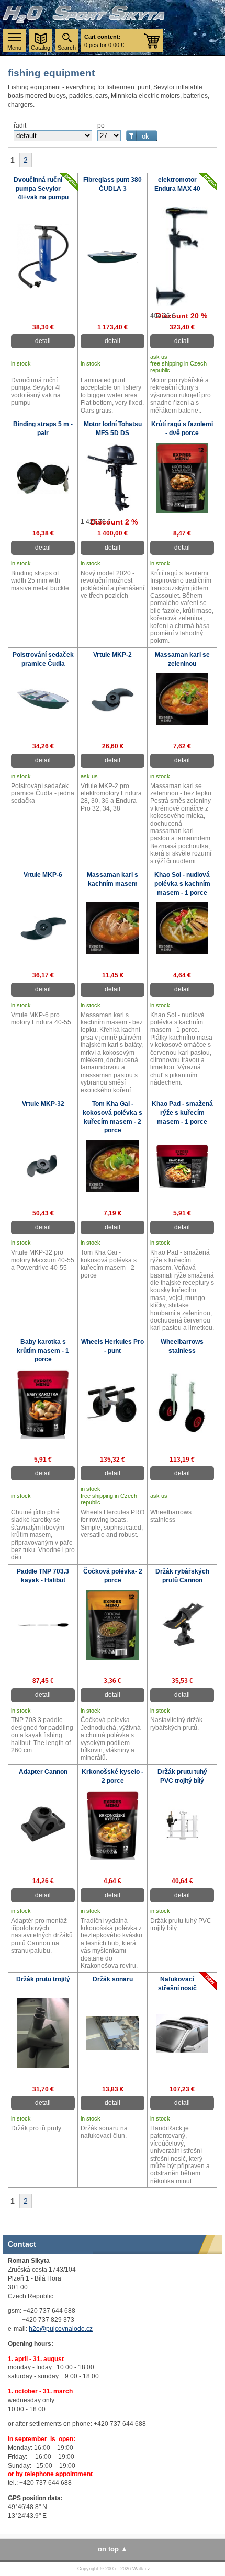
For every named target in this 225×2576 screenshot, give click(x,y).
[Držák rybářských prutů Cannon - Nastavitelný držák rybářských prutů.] (182, 1649)
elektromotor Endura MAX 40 (177, 184)
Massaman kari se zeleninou (182, 659)
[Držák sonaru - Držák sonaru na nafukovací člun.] (113, 2048)
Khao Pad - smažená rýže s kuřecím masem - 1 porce (182, 1113)
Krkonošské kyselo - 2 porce (113, 1776)
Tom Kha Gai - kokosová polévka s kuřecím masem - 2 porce (113, 1117)
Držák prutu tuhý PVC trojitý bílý (182, 1776)
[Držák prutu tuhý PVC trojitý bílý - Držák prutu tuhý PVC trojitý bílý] (182, 1843)
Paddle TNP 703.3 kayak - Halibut (43, 1576)
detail (43, 341)
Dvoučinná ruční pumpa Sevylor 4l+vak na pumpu (41, 189)
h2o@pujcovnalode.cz (61, 2329)
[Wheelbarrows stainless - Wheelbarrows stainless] (182, 1433)
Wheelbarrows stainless (182, 1346)
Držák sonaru (113, 1979)
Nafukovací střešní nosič (177, 1984)
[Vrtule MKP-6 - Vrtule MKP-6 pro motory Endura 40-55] (43, 939)
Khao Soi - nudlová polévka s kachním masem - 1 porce (182, 884)
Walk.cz (141, 2569)
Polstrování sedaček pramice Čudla (43, 659)
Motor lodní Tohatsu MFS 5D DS (113, 429)
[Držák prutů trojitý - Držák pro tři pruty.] (43, 2066)
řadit (20, 126)
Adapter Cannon (43, 1772)
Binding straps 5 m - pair (43, 429)
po (101, 126)
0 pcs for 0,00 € (104, 41)
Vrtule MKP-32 (43, 1104)
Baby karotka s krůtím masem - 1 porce (43, 1351)
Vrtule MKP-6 (43, 875)
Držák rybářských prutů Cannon (182, 1576)
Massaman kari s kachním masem (113, 879)
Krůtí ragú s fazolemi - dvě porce (182, 429)
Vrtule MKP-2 (113, 655)
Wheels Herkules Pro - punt (113, 1346)
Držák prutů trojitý (43, 1979)
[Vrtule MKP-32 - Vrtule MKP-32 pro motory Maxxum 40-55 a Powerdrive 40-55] (43, 1177)
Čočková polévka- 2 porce (113, 1576)
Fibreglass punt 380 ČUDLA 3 (113, 184)
